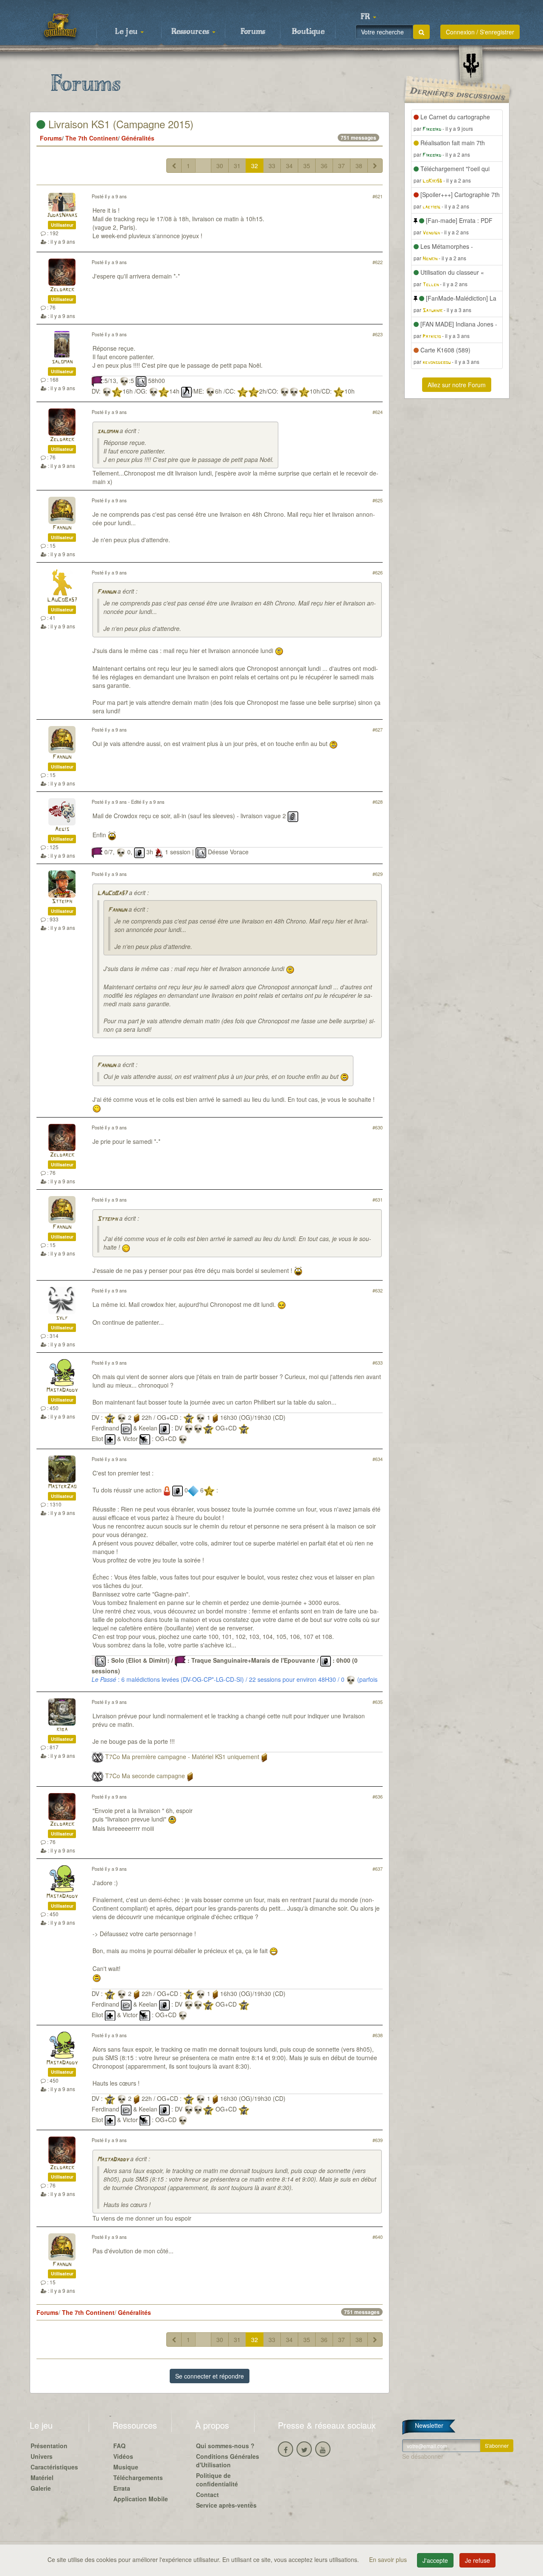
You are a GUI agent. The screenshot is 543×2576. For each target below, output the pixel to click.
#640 (378, 2237)
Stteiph (62, 902)
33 (272, 166)
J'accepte (435, 2560)
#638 (378, 2035)
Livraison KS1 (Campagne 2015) (119, 124)
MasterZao (62, 1487)
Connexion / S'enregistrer (480, 32)
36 (324, 166)
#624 (378, 412)
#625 (378, 500)
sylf (62, 1318)
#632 (378, 1290)
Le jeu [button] (127, 32)
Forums (253, 32)
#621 (378, 196)
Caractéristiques (54, 2467)
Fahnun (62, 528)
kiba (62, 1730)
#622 (378, 262)
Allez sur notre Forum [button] (457, 385)
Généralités (138, 138)
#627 (378, 729)
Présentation (49, 2446)
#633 (378, 1363)
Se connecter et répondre (210, 2376)
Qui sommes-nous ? (225, 2446)
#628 (378, 802)
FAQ (119, 2446)
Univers (42, 2456)
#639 (378, 2140)
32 (255, 166)
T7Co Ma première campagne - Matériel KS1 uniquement (182, 1757)
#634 (378, 1459)
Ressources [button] (191, 32)
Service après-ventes (226, 2505)
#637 (378, 1869)
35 (307, 166)
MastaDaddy (62, 1390)
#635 (378, 1702)
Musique (126, 2467)
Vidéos (123, 2456)
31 (237, 166)
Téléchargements (138, 2477)
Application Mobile (141, 2499)
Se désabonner (423, 2456)
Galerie (41, 2488)
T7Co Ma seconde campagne (145, 1776)
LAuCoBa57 (62, 600)
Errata (122, 2488)
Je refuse (477, 2560)
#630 (378, 1127)
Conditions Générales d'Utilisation (228, 2461)
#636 (378, 1796)
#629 (378, 874)
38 (359, 166)
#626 (378, 572)
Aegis (62, 829)
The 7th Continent (92, 138)
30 (220, 166)
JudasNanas (62, 215)
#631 (378, 1199)
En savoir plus (389, 2559)
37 (341, 166)
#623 (378, 334)
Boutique (308, 32)
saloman (62, 362)
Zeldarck (62, 290)
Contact (207, 2494)
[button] (368, 17)
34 (289, 166)
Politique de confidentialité (217, 2480)
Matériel (42, 2477)
